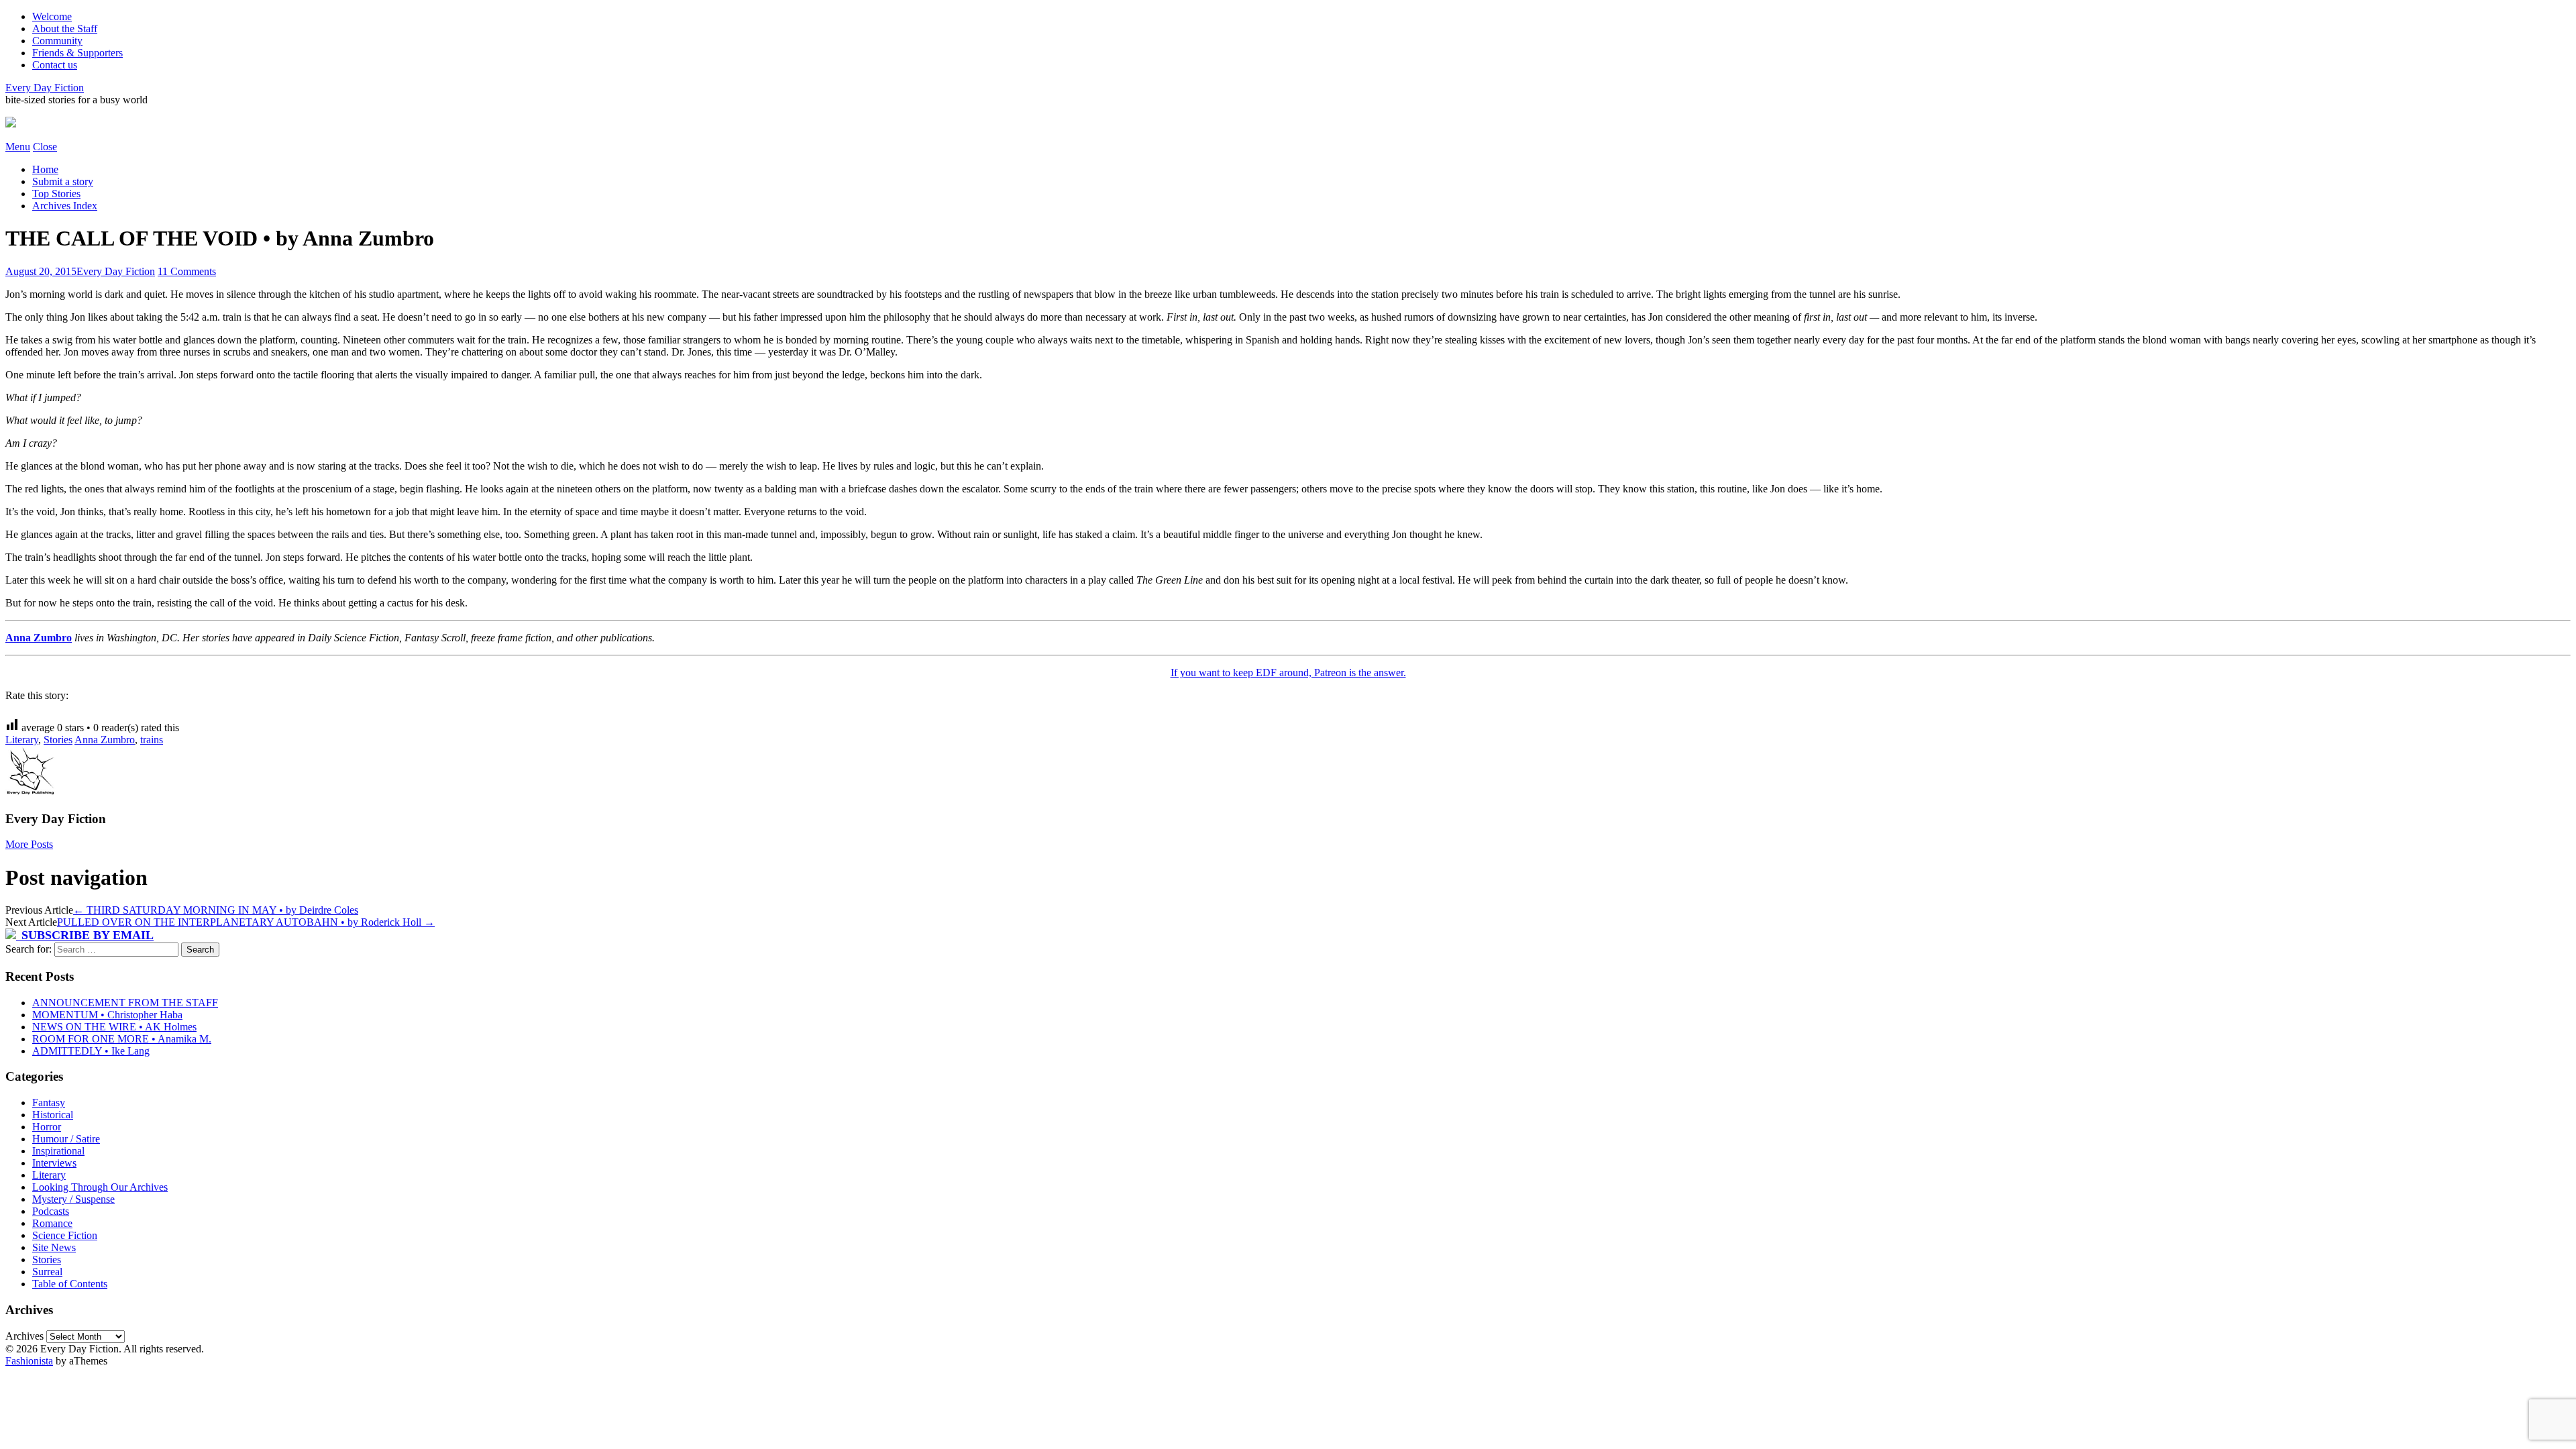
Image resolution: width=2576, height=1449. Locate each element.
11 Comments (187, 271)
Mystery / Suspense (73, 1199)
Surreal (47, 1272)
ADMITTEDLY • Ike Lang (91, 1051)
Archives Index (65, 206)
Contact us (55, 65)
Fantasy (49, 1103)
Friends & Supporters (77, 53)
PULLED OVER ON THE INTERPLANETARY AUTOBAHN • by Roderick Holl (246, 922)
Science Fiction (65, 1235)
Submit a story (63, 181)
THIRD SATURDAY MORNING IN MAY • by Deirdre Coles (216, 910)
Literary (22, 740)
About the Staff (65, 29)
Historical (53, 1115)
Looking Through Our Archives (100, 1187)
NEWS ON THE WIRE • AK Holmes (114, 1027)
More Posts (29, 844)
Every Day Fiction (45, 88)
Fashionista (29, 1361)
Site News (54, 1247)
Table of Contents (70, 1284)
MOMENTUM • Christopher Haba (107, 1015)
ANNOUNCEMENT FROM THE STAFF (125, 1003)
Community (57, 41)
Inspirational (58, 1151)
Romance (52, 1223)
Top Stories (56, 194)
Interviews (54, 1163)
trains (152, 740)
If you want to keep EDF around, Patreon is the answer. (1288, 673)
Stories (58, 740)
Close (45, 147)
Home (45, 169)
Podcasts (51, 1211)
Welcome (52, 16)
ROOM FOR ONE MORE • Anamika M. (122, 1039)
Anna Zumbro (39, 638)
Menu (18, 147)
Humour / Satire (66, 1139)
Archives (24, 1336)
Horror (47, 1127)
